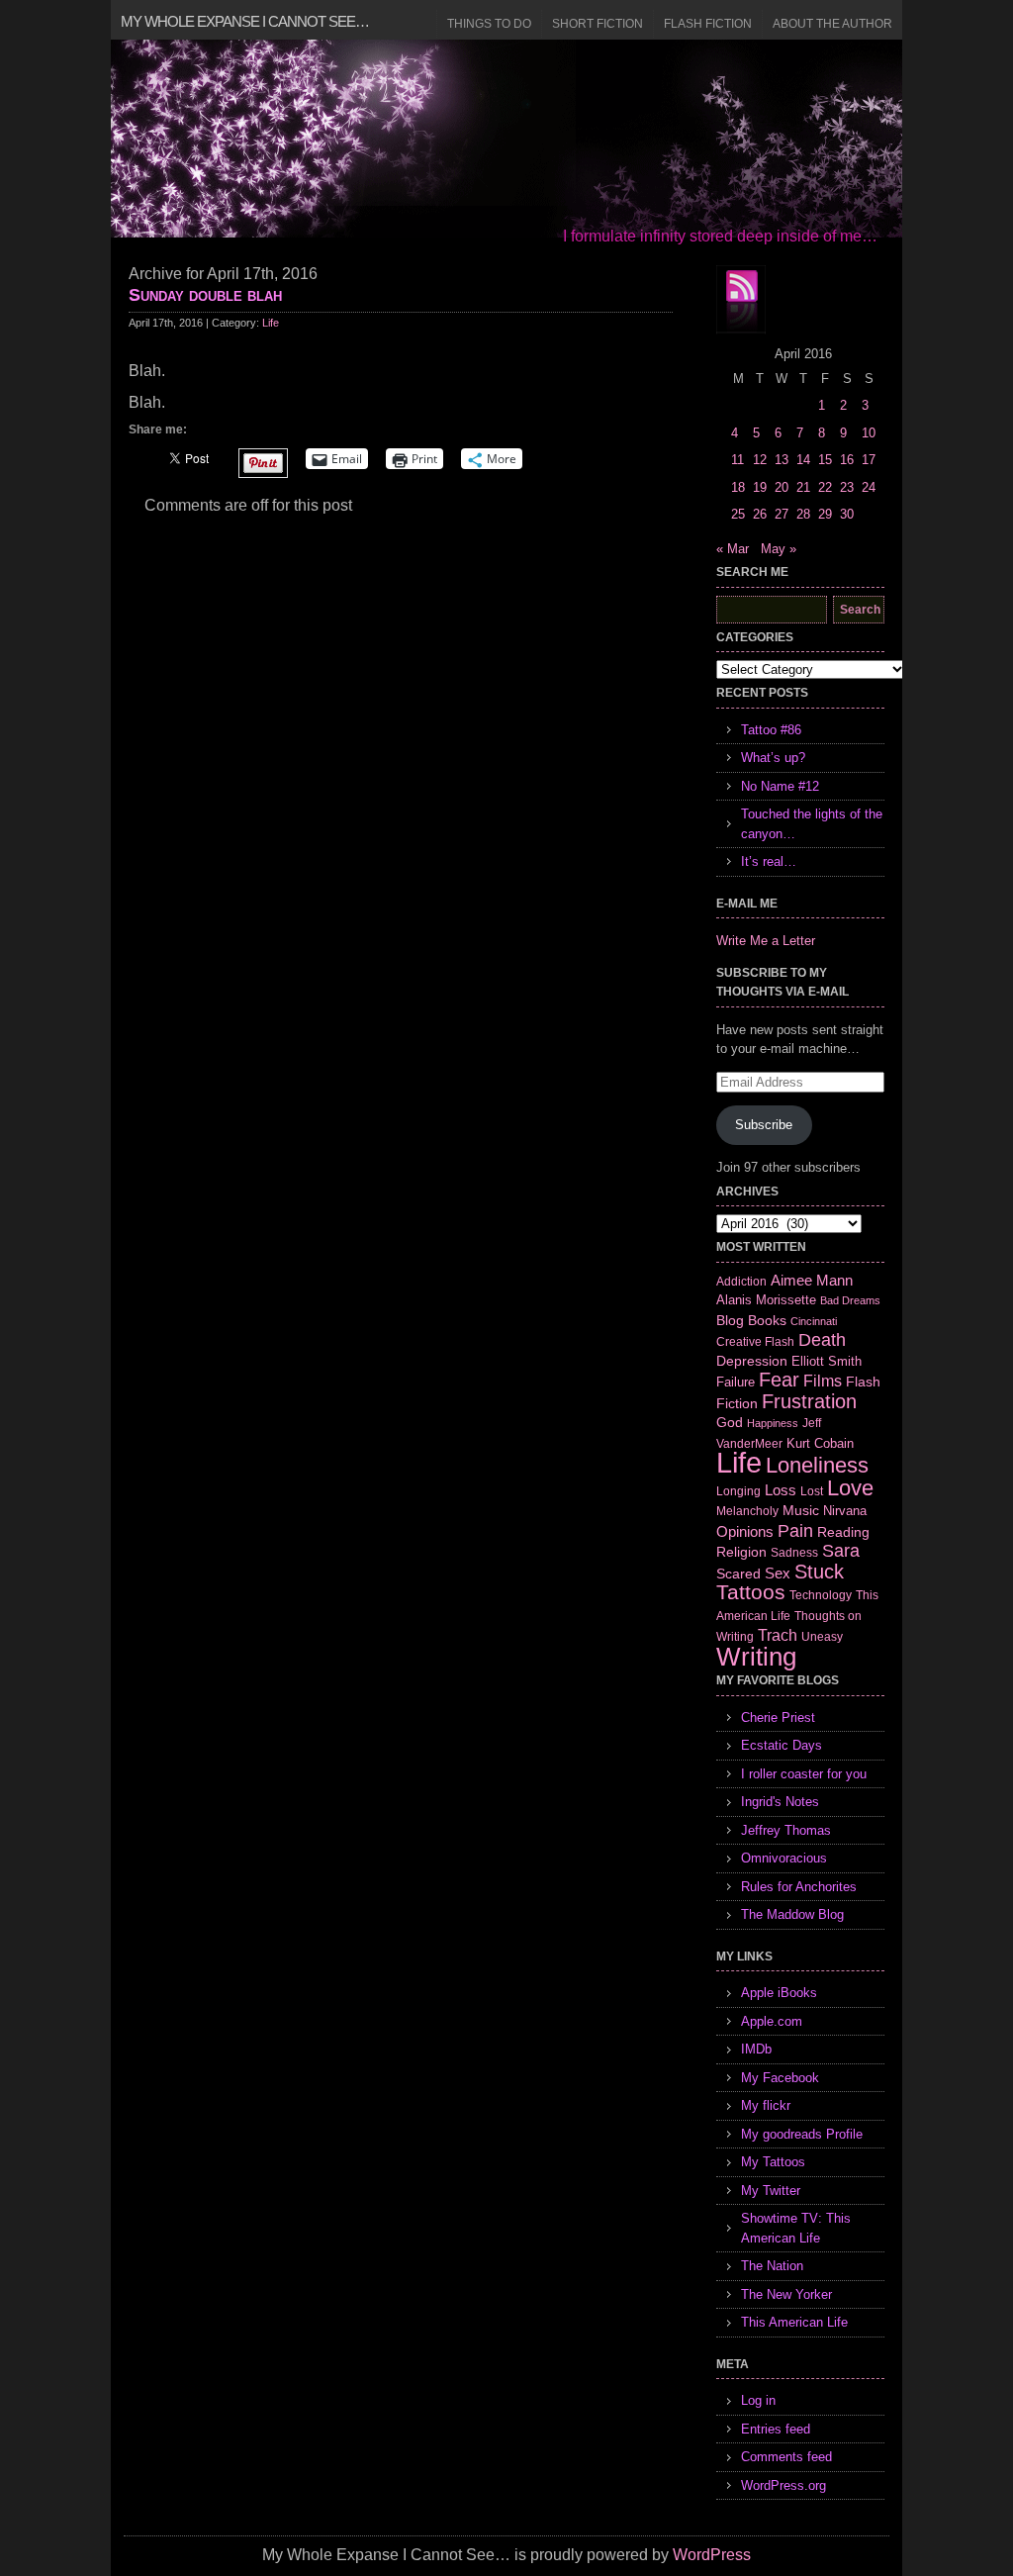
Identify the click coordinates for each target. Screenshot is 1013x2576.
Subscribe (764, 1125)
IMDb (756, 2049)
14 (803, 460)
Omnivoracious (784, 1858)
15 (825, 460)
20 (782, 487)
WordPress (712, 2555)
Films (823, 1381)
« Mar (733, 549)
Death (822, 1340)
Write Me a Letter (766, 941)
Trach (778, 1635)
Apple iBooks (779, 1993)
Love (850, 1488)
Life (271, 323)
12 (760, 460)
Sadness (794, 1552)
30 (847, 514)
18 (738, 487)
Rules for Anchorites (799, 1887)
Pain (795, 1531)
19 (760, 487)
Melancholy (747, 1511)
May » (779, 549)
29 (825, 514)
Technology (821, 1595)
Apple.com (772, 2021)
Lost (812, 1491)
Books (767, 1320)
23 (847, 487)
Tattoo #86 (771, 730)
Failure (736, 1382)
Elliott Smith (827, 1361)
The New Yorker (786, 2294)
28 (803, 514)
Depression (752, 1361)
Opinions (745, 1531)
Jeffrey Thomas (786, 1830)
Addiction (741, 1281)
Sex (778, 1573)
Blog (730, 1320)
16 (847, 460)
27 (782, 514)
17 (869, 460)
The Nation (772, 2266)
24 (869, 487)
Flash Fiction (708, 24)
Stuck (819, 1572)
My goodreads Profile (802, 2134)
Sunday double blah (205, 295)
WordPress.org (783, 2485)
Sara (841, 1551)
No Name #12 (780, 786)
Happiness (773, 1423)
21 (803, 487)
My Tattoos (773, 2162)
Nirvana (845, 1511)
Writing (756, 1657)
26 (760, 514)
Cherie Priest (778, 1717)
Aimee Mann (812, 1280)
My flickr (766, 2105)
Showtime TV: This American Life (796, 2228)
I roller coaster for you (804, 1774)
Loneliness (817, 1465)
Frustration (809, 1401)
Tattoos (751, 1592)
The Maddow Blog (792, 1914)
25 (738, 514)
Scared (738, 1574)
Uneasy (822, 1637)
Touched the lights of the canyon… (812, 824)
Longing (738, 1491)
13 (782, 460)
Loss (781, 1490)
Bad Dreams (850, 1300)
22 (825, 487)
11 (737, 460)
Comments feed (786, 2457)
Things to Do (489, 24)
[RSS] (741, 300)
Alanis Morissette (766, 1300)
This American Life (794, 2322)
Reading (843, 1532)
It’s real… (769, 861)
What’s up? (773, 758)
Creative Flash (755, 1341)
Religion (741, 1552)
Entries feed (776, 2429)
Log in (758, 2400)
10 (869, 433)
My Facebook (780, 2078)
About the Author (832, 24)
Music (801, 1510)
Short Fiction (598, 24)
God (730, 1422)
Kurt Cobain (820, 1443)
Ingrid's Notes (780, 1802)
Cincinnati (814, 1321)
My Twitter (771, 2191)
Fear (779, 1380)
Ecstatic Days (782, 1745)
